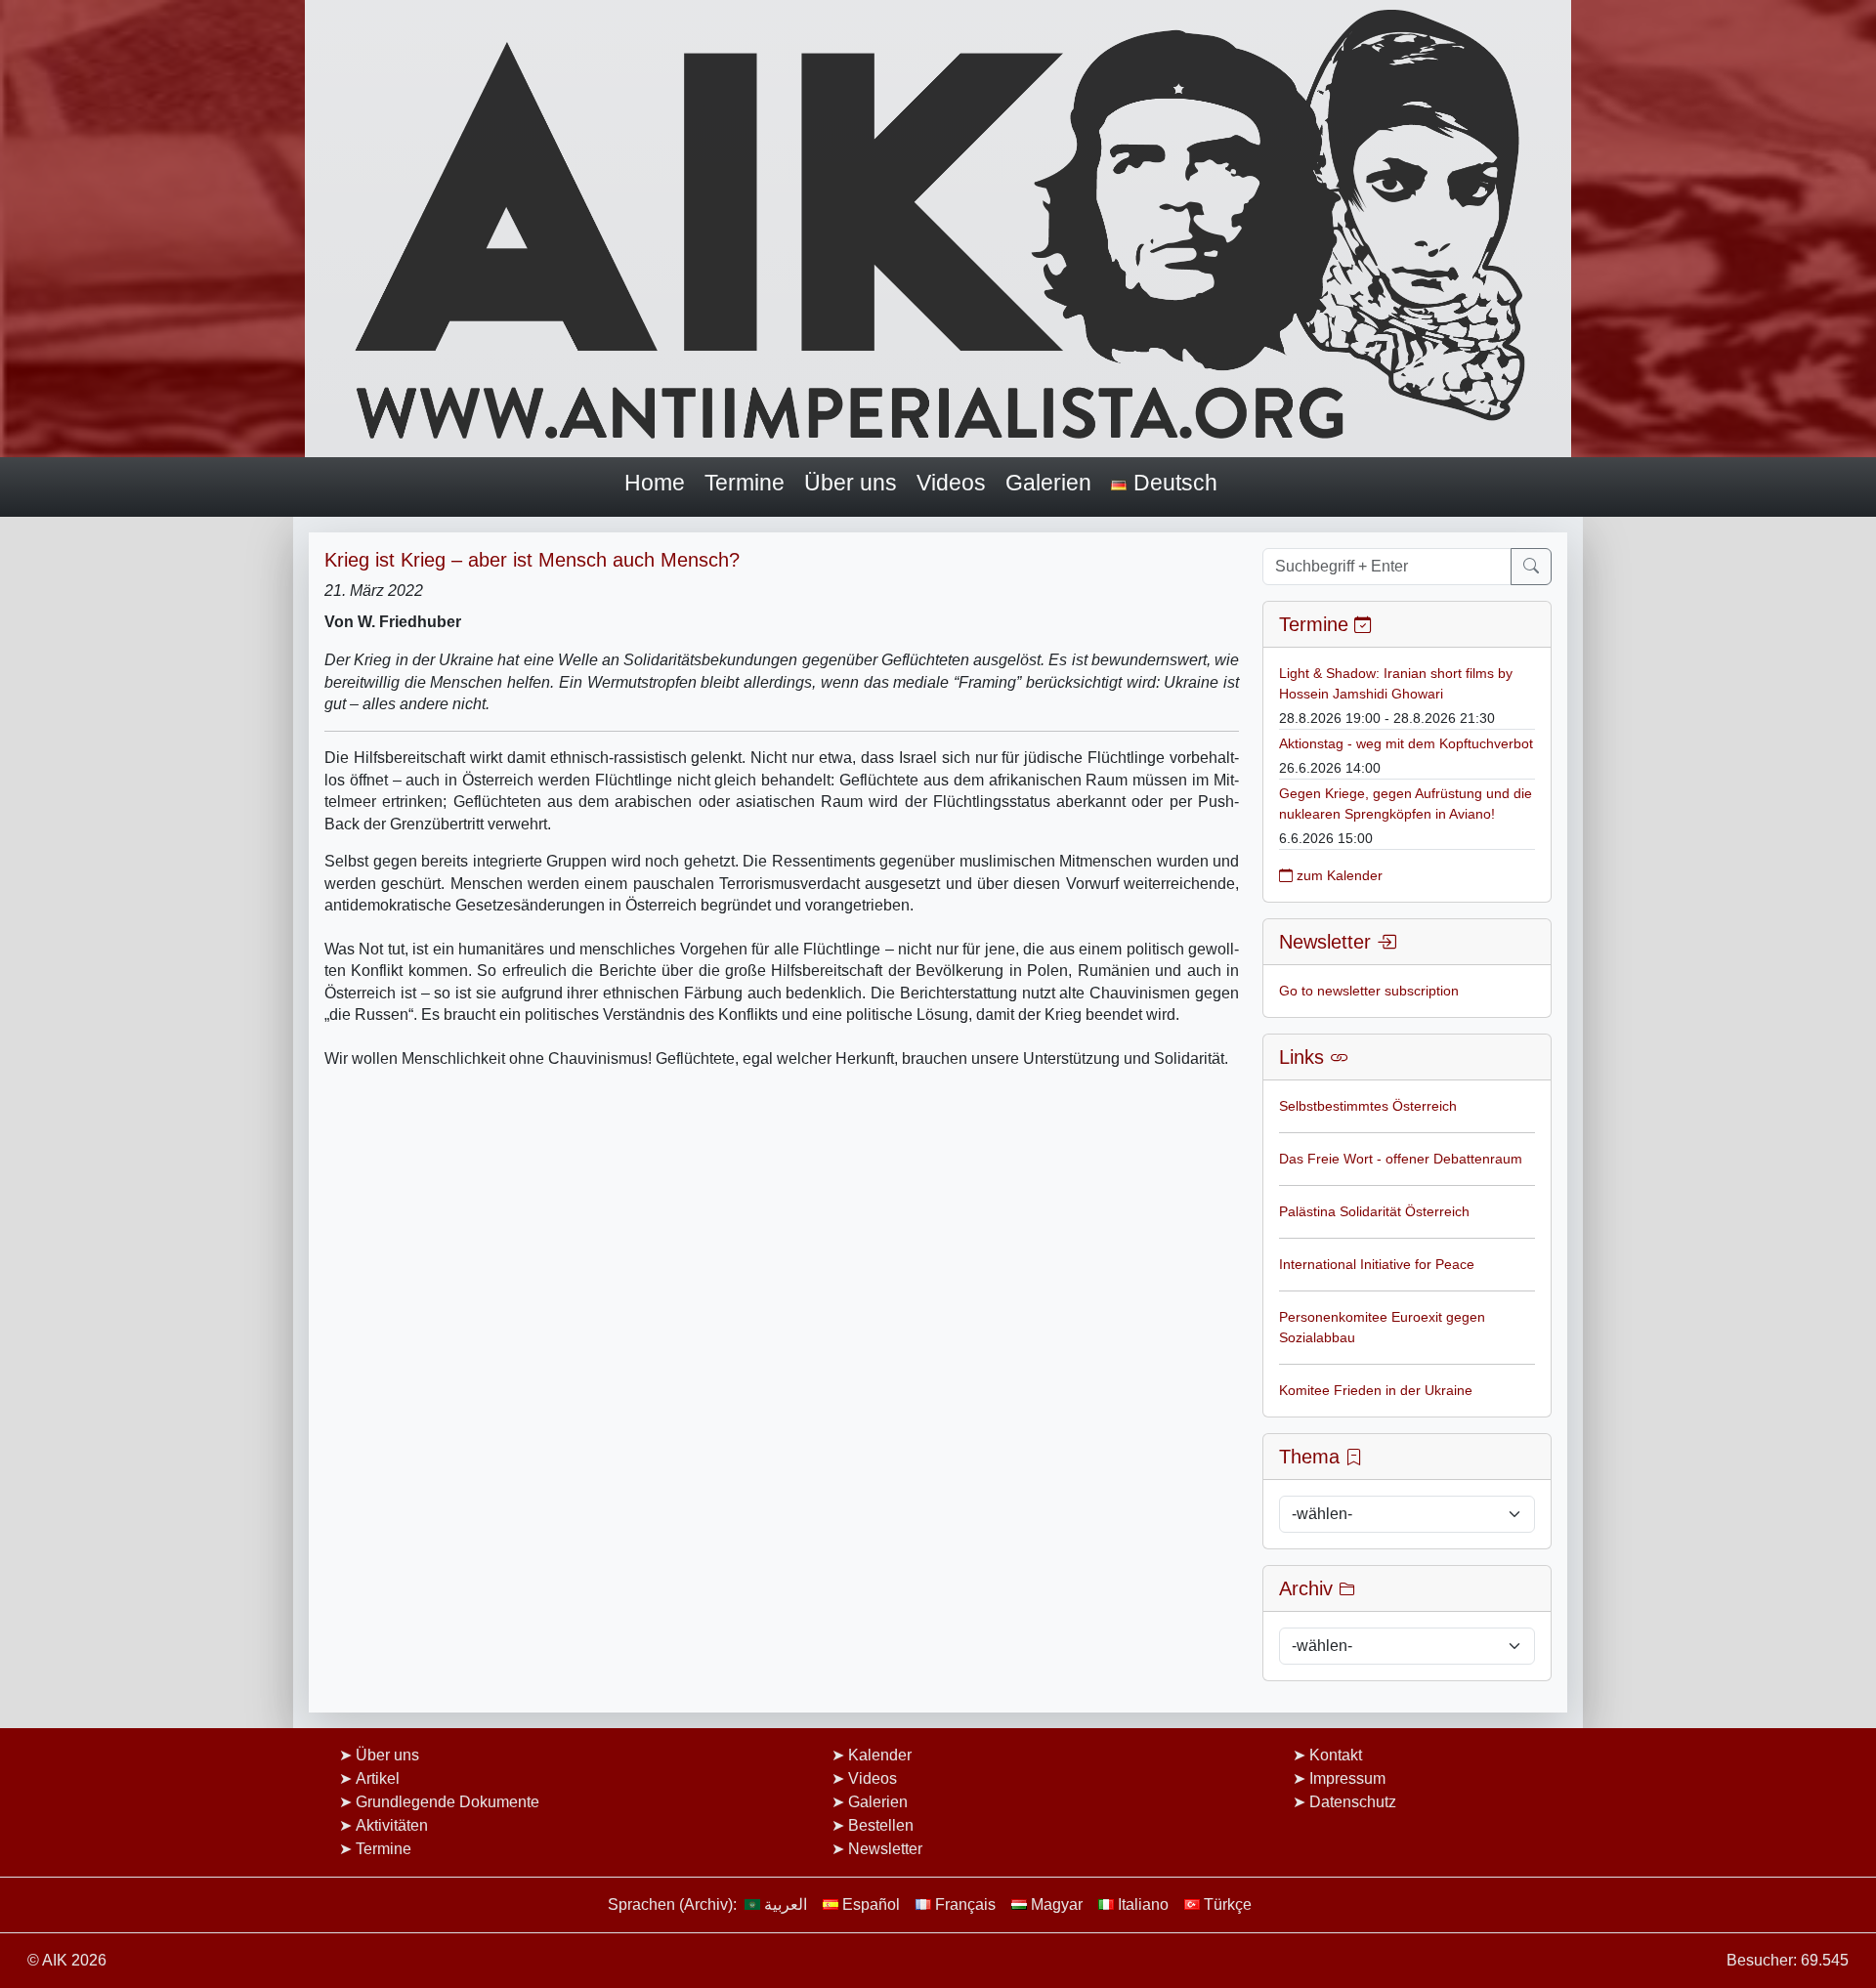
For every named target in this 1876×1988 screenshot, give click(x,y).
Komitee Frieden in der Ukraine (1376, 1390)
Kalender (880, 1755)
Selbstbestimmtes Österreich (1368, 1106)
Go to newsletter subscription (1369, 991)
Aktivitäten (392, 1825)
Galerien (1048, 483)
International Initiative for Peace (1377, 1264)
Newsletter (885, 1849)
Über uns (851, 483)
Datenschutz (1353, 1802)
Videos (951, 483)
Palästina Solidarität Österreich (1374, 1211)
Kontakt (1336, 1755)
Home (655, 483)
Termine (745, 483)
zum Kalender (1338, 875)
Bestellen (881, 1825)
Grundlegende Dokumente (448, 1802)
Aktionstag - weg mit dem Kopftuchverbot (1406, 743)
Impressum (1347, 1778)
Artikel (378, 1778)
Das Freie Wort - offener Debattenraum (1401, 1159)
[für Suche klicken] (1531, 567)
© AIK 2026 (67, 1960)
